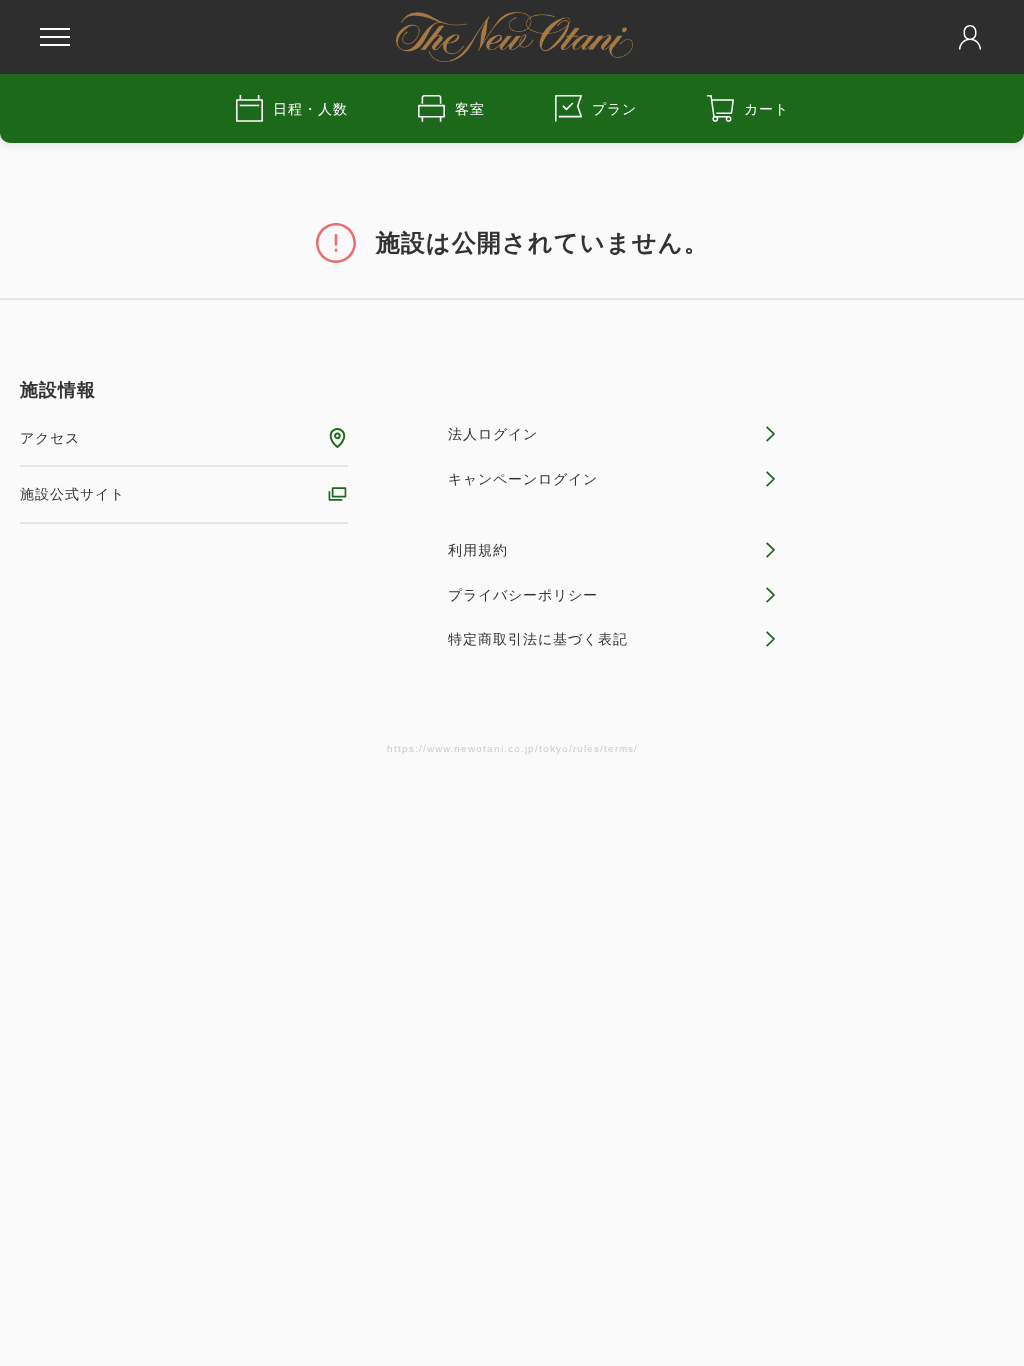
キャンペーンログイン (523, 479)
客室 (470, 109)
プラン (614, 109)
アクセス (50, 438)
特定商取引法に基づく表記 (538, 639)
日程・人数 (310, 109)
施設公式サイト (72, 494)
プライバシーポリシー (523, 595)
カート (766, 109)
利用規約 (478, 550)
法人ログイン (493, 434)
